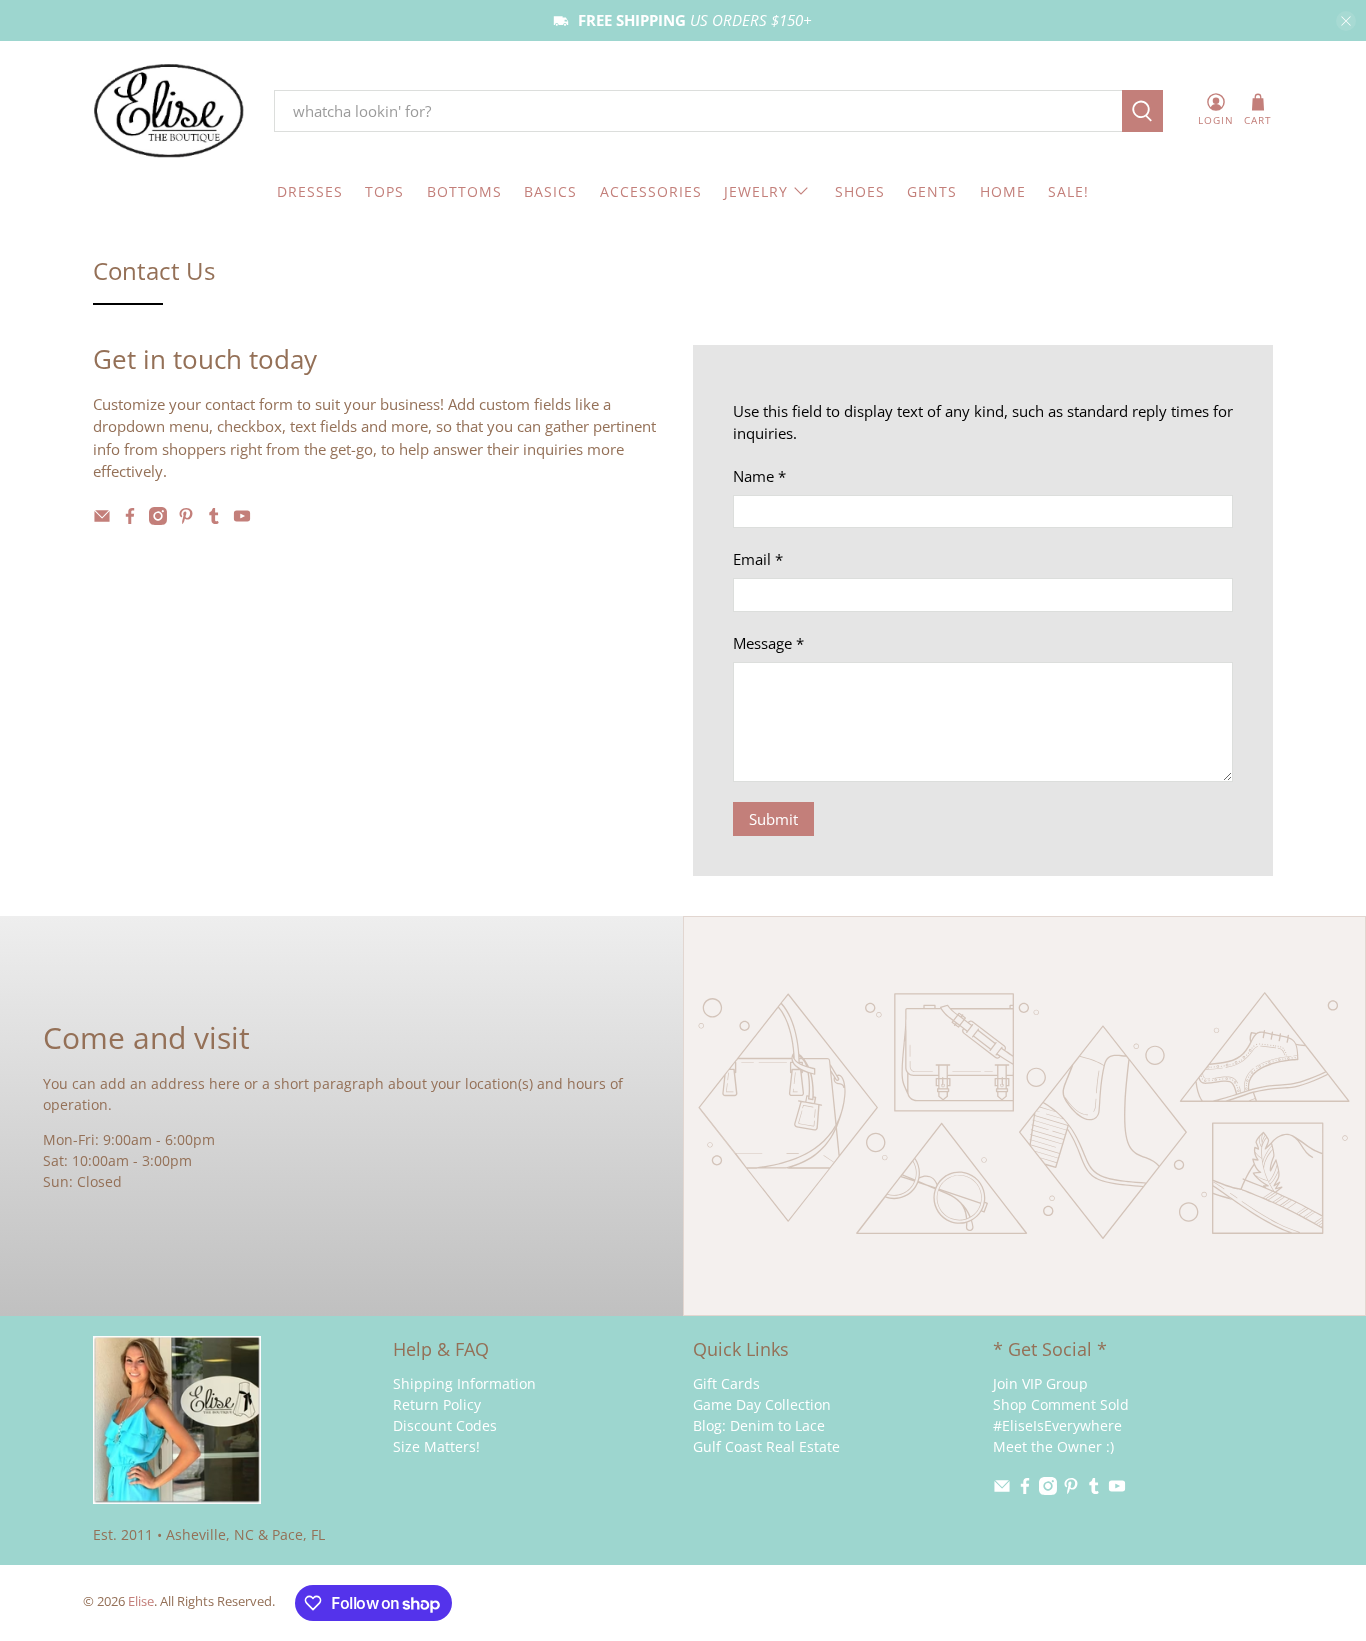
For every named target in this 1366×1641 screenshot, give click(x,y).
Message (768, 643)
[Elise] (169, 111)
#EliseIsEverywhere (1057, 1425)
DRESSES (310, 191)
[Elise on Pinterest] (186, 519)
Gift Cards (726, 1383)
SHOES (860, 191)
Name (759, 476)
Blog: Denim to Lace (759, 1425)
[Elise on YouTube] (242, 519)
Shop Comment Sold (1061, 1404)
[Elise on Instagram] (158, 519)
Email (758, 559)
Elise (141, 1601)
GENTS (932, 191)
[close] (1346, 21)
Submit (773, 819)
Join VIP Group (1040, 1383)
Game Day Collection (762, 1404)
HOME (1003, 191)
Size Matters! (436, 1446)
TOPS (384, 191)
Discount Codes (445, 1425)
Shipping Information (464, 1383)
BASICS (550, 191)
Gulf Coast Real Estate (766, 1446)
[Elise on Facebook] (130, 519)
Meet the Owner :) (1053, 1446)
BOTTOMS (464, 191)
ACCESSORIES (651, 191)
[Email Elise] (102, 519)
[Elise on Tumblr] (214, 519)
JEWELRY (756, 191)
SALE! (1068, 191)
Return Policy (437, 1404)
